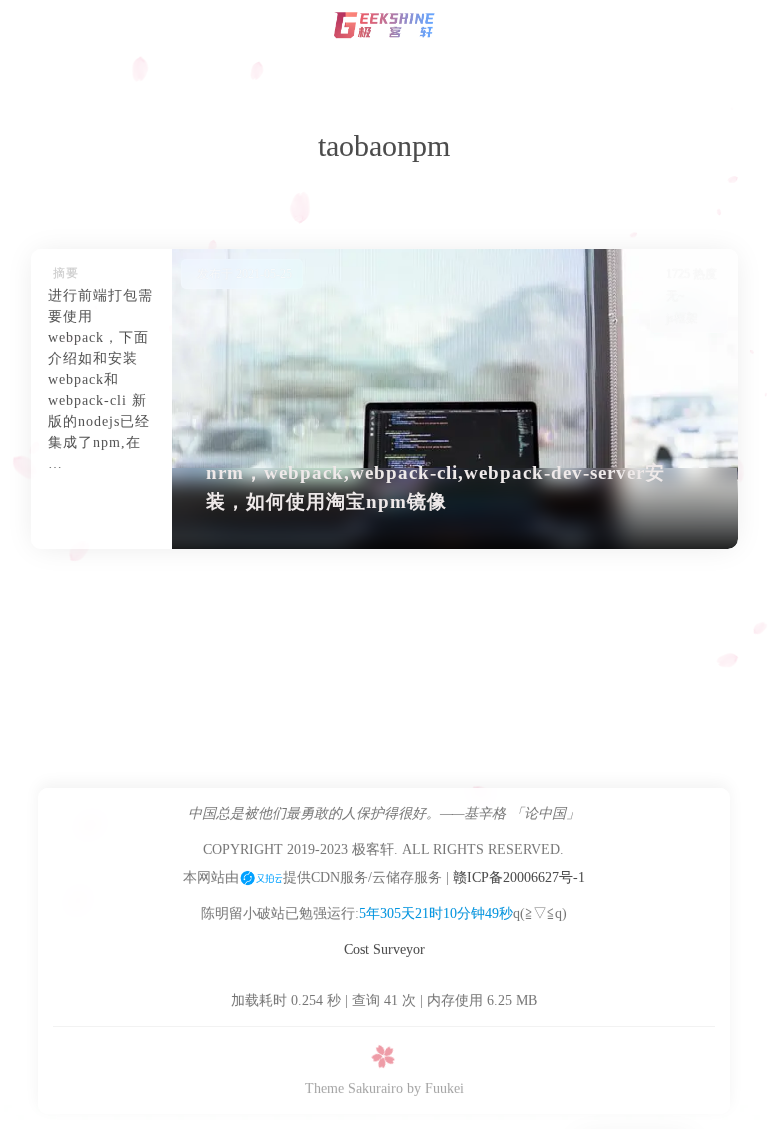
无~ (675, 296)
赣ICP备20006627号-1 (519, 877)
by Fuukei (435, 1088)
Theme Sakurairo (354, 1088)
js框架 (682, 318)
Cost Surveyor (384, 949)
